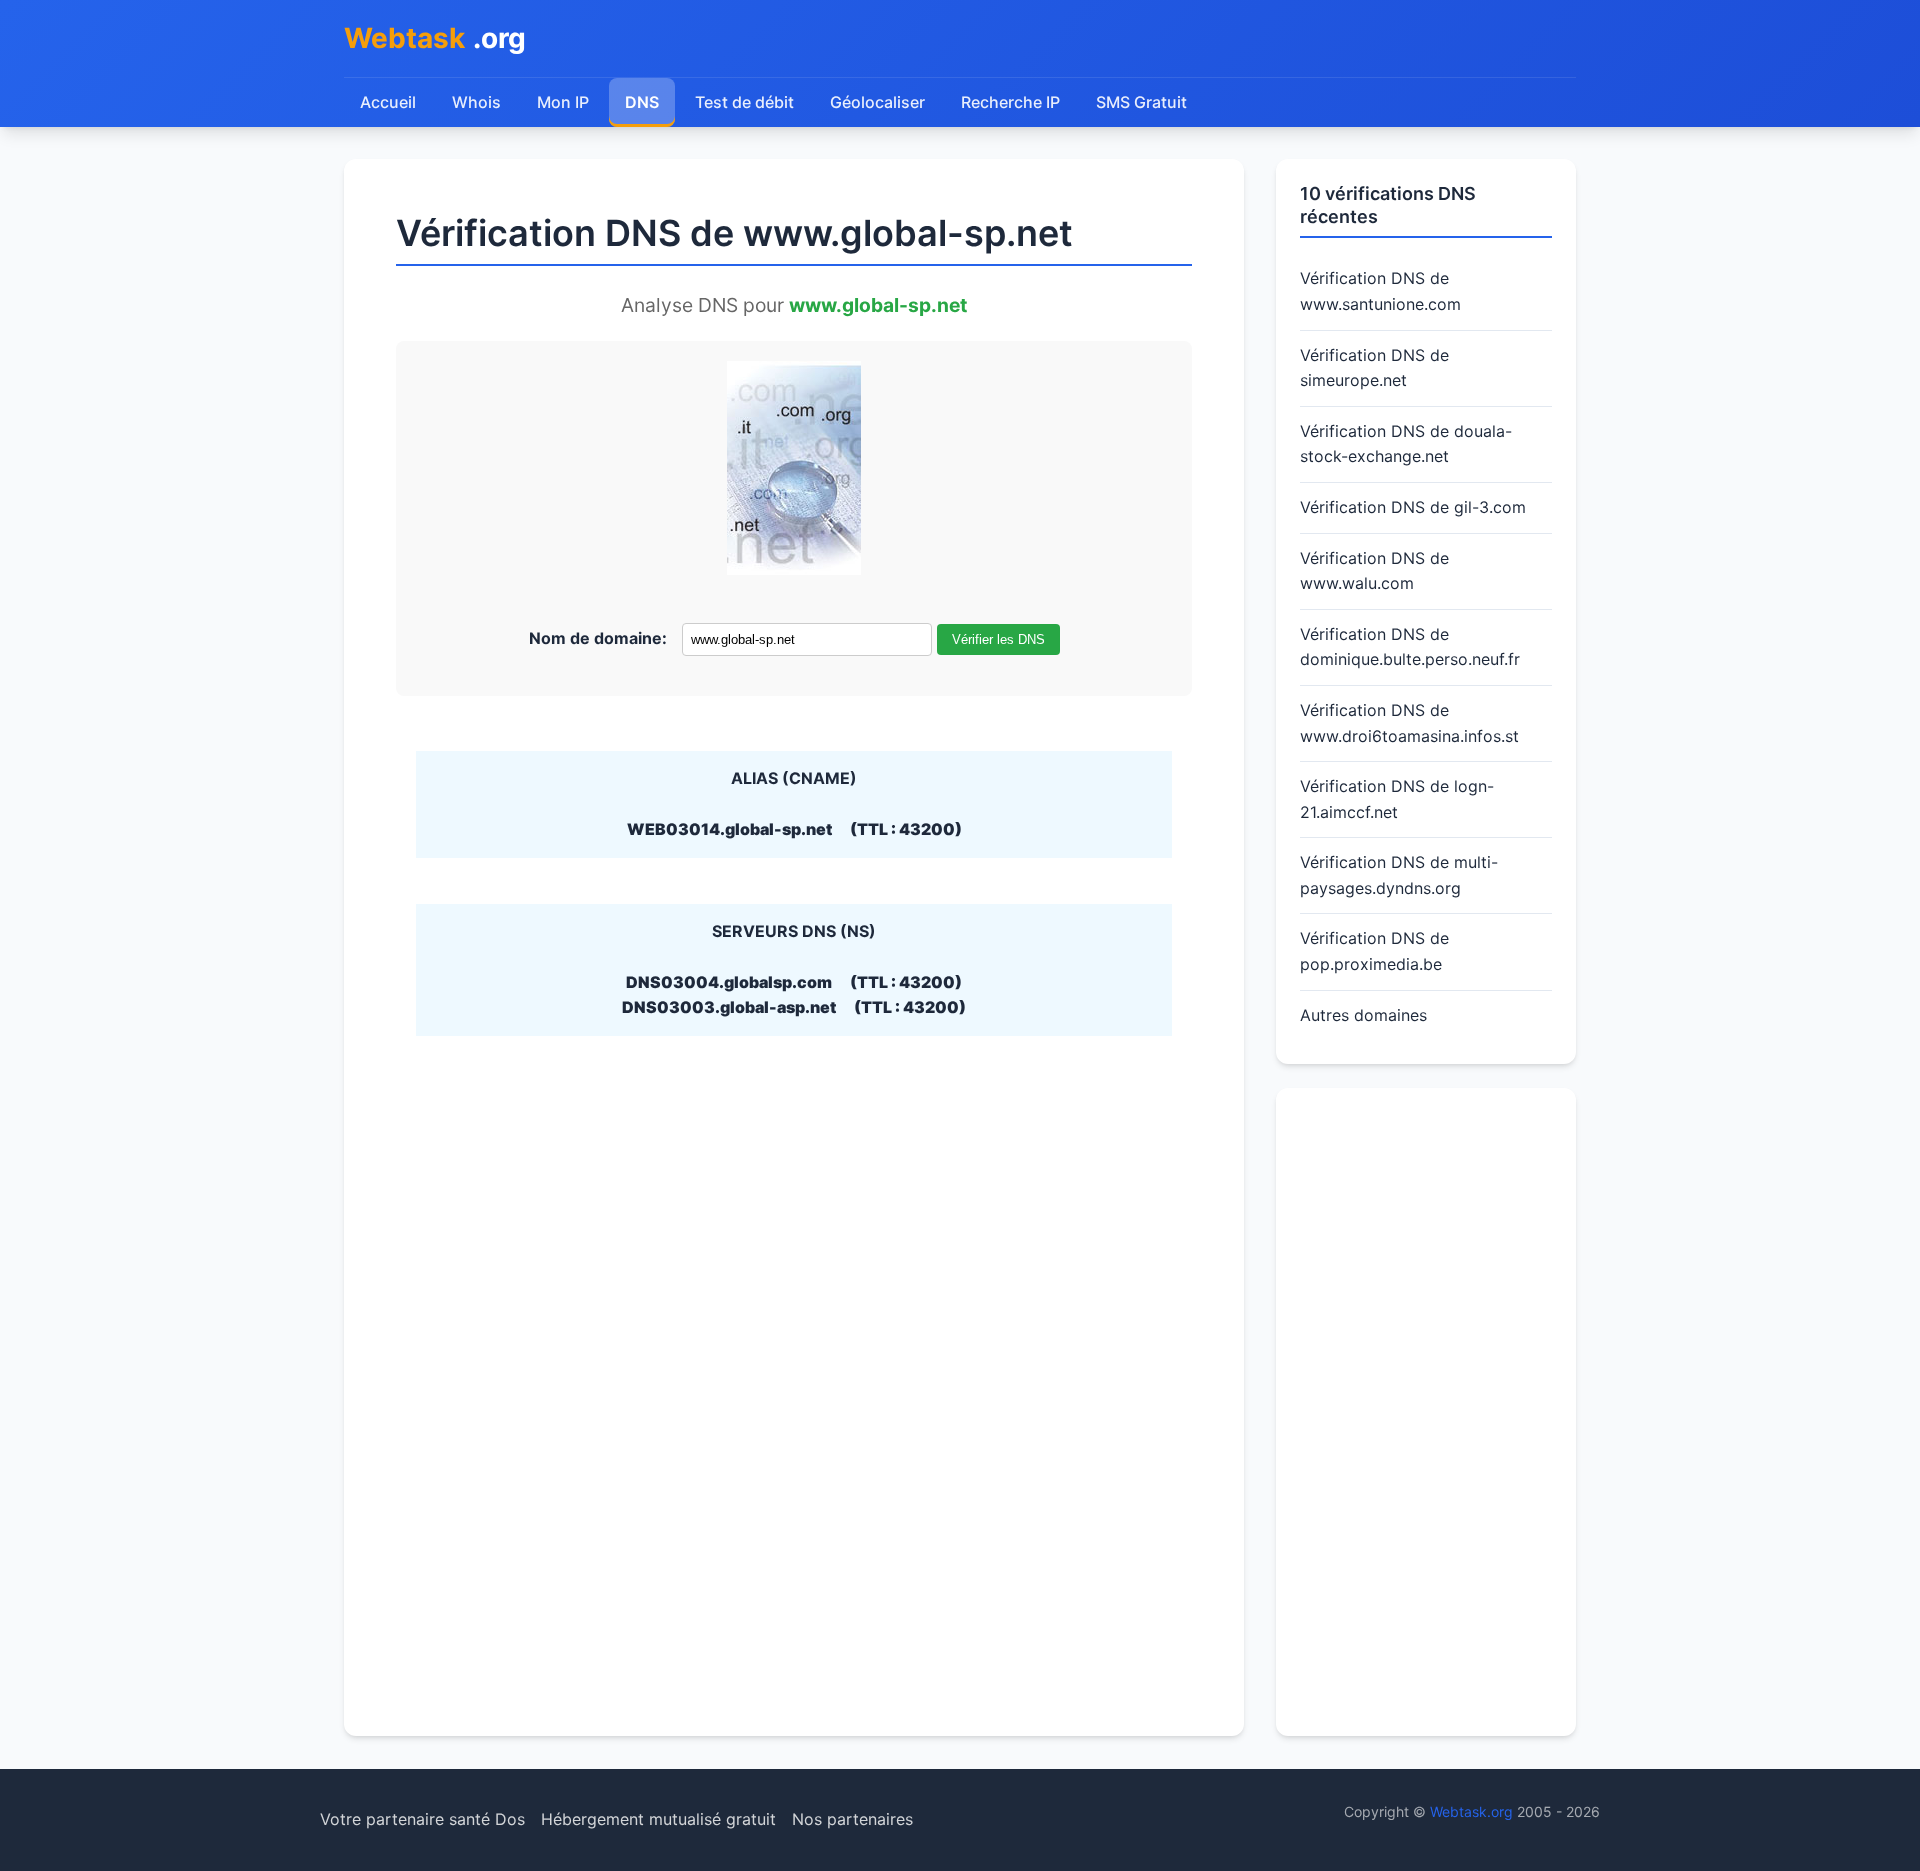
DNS (642, 102)
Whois (476, 102)
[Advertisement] (1426, 1412)
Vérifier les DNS (998, 639)
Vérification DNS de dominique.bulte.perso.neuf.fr (1410, 647)
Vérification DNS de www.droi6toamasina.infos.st (1409, 723)
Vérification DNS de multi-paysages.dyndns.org (1399, 875)
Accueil (388, 102)
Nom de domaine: (598, 638)
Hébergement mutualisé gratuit (658, 1819)
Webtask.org (1471, 1811)
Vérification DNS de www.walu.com (1374, 571)
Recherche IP (1010, 102)
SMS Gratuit (1141, 102)
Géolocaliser (877, 102)
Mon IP (563, 102)
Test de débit (744, 102)
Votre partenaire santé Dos (422, 1819)
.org (435, 38)
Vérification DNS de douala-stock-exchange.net (1406, 444)
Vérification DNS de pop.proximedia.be (1374, 951)
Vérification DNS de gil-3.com (1413, 507)
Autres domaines (1363, 1015)
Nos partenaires (852, 1819)
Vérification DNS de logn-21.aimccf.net (1397, 799)
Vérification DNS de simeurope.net (1374, 368)
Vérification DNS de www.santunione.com (1380, 291)
